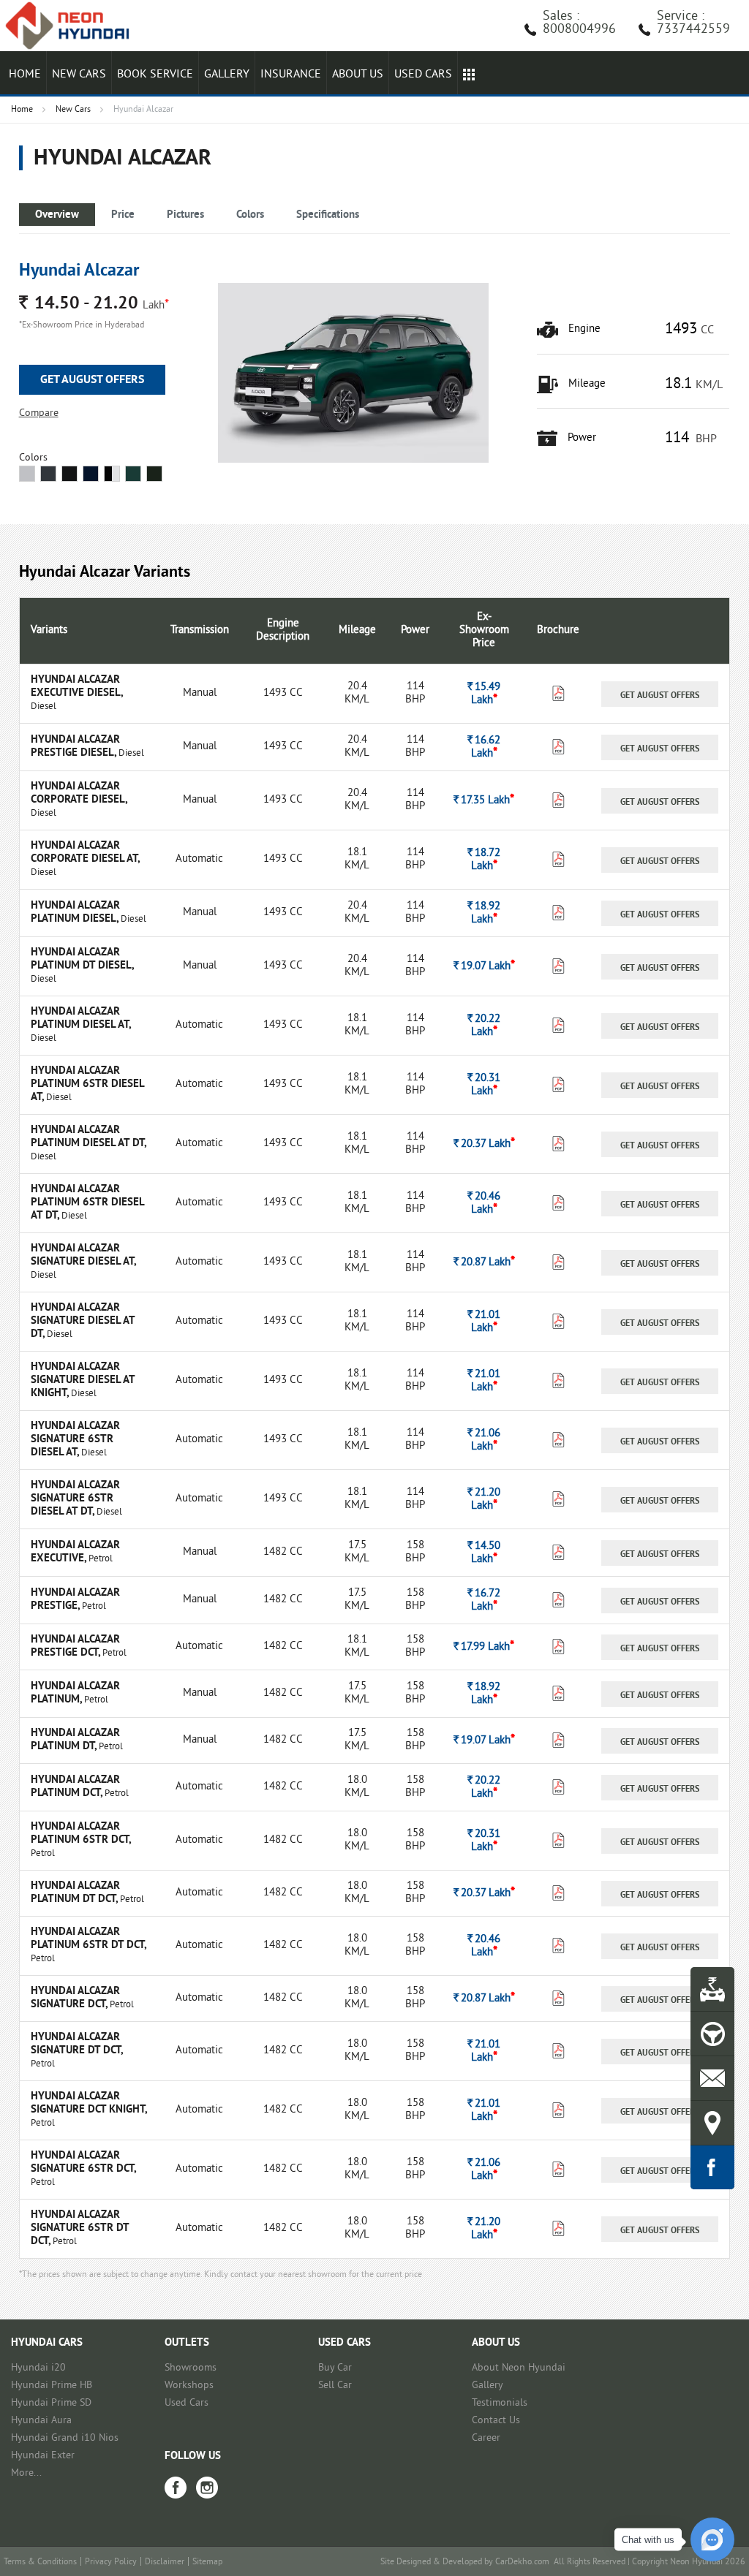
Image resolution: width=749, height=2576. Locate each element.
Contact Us (496, 2421)
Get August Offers (92, 380)
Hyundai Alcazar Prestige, (75, 1600)
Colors (250, 215)
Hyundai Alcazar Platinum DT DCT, (75, 1893)
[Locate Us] (712, 2123)
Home (25, 75)
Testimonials (500, 2403)
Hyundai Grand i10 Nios (65, 2438)
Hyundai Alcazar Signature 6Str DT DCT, (80, 2228)
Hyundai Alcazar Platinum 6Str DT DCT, (88, 1939)
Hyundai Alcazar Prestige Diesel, (75, 747)
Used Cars (187, 2403)
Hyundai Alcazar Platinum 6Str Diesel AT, (87, 1084)
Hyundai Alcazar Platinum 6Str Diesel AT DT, (87, 1203)
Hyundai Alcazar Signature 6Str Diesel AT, (75, 1440)
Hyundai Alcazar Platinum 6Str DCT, (80, 1834)
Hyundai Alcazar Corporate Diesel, (79, 793)
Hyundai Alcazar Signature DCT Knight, (89, 2103)
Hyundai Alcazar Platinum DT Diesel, (82, 959)
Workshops (189, 2386)
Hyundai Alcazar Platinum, (75, 1693)
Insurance (291, 75)
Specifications (328, 215)
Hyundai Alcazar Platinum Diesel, (76, 913)
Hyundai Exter (43, 2456)
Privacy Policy (111, 2562)
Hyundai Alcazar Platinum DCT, (75, 1787)
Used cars (423, 75)
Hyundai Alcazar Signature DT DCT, (76, 2044)
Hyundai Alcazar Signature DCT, (75, 1998)
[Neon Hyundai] (73, 26)
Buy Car (335, 2368)
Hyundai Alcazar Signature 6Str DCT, (83, 2163)
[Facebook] (176, 2488)
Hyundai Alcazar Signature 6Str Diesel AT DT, (75, 1499)
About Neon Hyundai (519, 2368)
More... (26, 2473)
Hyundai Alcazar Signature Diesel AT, (83, 1255)
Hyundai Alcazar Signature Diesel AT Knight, (83, 1380)
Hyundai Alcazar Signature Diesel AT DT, (83, 1321)
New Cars (79, 75)
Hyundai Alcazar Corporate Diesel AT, (85, 853)
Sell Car (335, 2386)
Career (486, 2438)
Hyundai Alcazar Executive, (75, 1552)
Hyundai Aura (41, 2421)
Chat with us (648, 2540)
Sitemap (207, 2562)
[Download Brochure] (558, 697)
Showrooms (191, 2368)
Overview (57, 215)
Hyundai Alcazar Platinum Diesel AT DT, (88, 1137)
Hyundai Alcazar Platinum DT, (75, 1740)
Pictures (185, 215)
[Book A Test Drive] (712, 2034)
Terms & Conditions (40, 2562)
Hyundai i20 (38, 2368)
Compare (39, 413)
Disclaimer (165, 2562)
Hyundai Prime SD (51, 2403)
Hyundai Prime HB (52, 2386)
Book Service (155, 75)
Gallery (227, 75)
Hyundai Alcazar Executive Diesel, (76, 687)
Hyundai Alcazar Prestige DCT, (75, 1647)
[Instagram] (207, 2488)
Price (123, 215)
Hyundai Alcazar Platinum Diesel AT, (80, 1019)
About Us (358, 75)
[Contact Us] (712, 2078)
